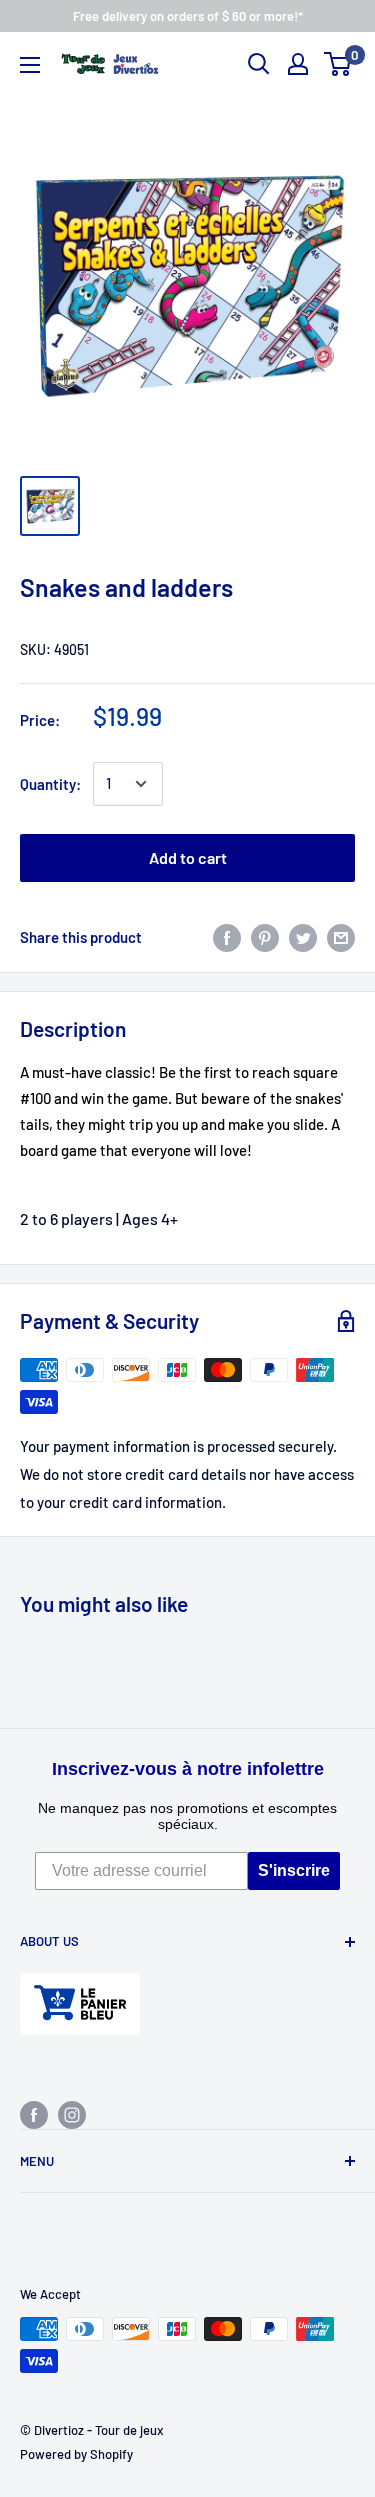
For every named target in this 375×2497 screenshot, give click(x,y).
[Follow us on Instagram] (72, 2114)
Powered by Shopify (76, 2454)
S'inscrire (294, 1870)
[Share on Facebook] (227, 937)
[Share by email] (341, 937)
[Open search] (259, 64)
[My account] (298, 64)
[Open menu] (30, 65)
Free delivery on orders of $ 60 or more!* (188, 16)
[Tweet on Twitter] (303, 937)
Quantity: (50, 784)
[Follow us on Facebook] (34, 2114)
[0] (338, 64)
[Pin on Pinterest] (265, 937)
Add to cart (188, 857)
